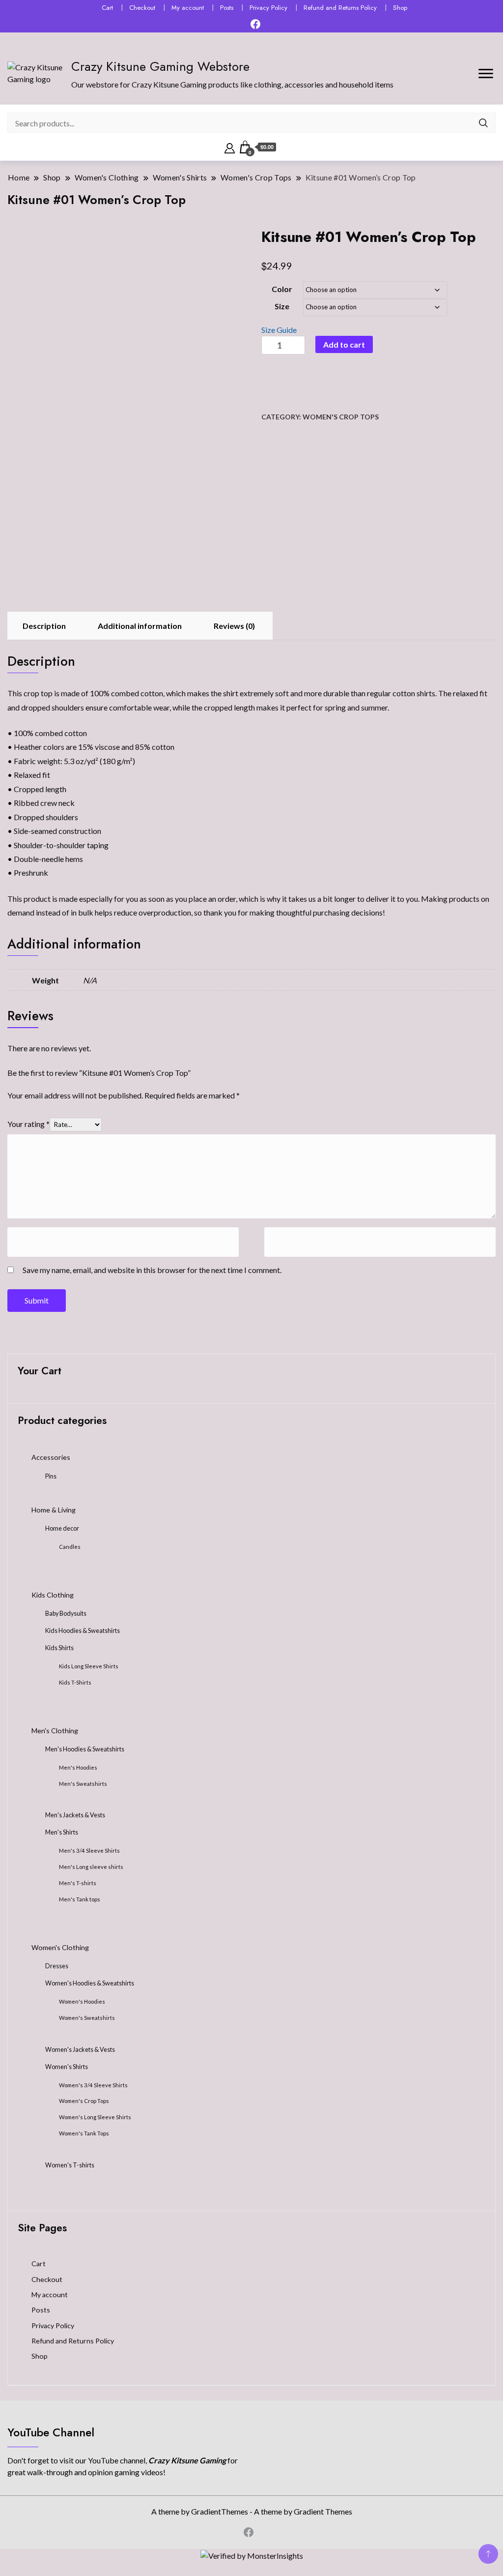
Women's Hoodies (82, 2001)
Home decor (62, 1528)
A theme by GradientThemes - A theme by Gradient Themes (252, 2511)
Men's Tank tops (80, 1899)
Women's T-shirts (70, 2165)
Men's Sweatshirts (83, 1784)
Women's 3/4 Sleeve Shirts (93, 2085)
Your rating (28, 1124)
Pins (51, 1476)
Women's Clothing (60, 1947)
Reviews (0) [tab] (234, 626)
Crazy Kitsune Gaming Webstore (160, 66)
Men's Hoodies (78, 1767)
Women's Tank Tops (84, 2133)
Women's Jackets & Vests (80, 2050)
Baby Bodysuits (66, 1614)
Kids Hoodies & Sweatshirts (83, 1631)
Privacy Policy (268, 8)
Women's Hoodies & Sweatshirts (90, 1983)
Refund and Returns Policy (340, 8)
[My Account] (230, 147)
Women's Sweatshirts (87, 2018)
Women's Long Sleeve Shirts (95, 2117)
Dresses (57, 1966)
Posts (227, 8)
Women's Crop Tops (341, 417)
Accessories (51, 1457)
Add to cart (344, 344)
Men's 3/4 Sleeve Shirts (89, 1851)
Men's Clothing (55, 1731)
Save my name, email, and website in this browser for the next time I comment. (152, 1270)
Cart (107, 8)
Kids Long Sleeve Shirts (89, 1666)
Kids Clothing (53, 1595)
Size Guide (279, 330)
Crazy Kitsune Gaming (188, 2460)
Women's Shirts (67, 2067)
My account (188, 8)
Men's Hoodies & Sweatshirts (85, 1749)
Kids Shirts (59, 1648)
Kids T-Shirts (75, 1682)
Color (282, 289)
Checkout (142, 8)
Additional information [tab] (140, 626)
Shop (400, 8)
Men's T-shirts (78, 1883)
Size (282, 306)
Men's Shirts (62, 1832)
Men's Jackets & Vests (75, 1815)
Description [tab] (44, 626)
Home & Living (54, 1510)
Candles (70, 1547)
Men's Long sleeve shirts (91, 1867)
